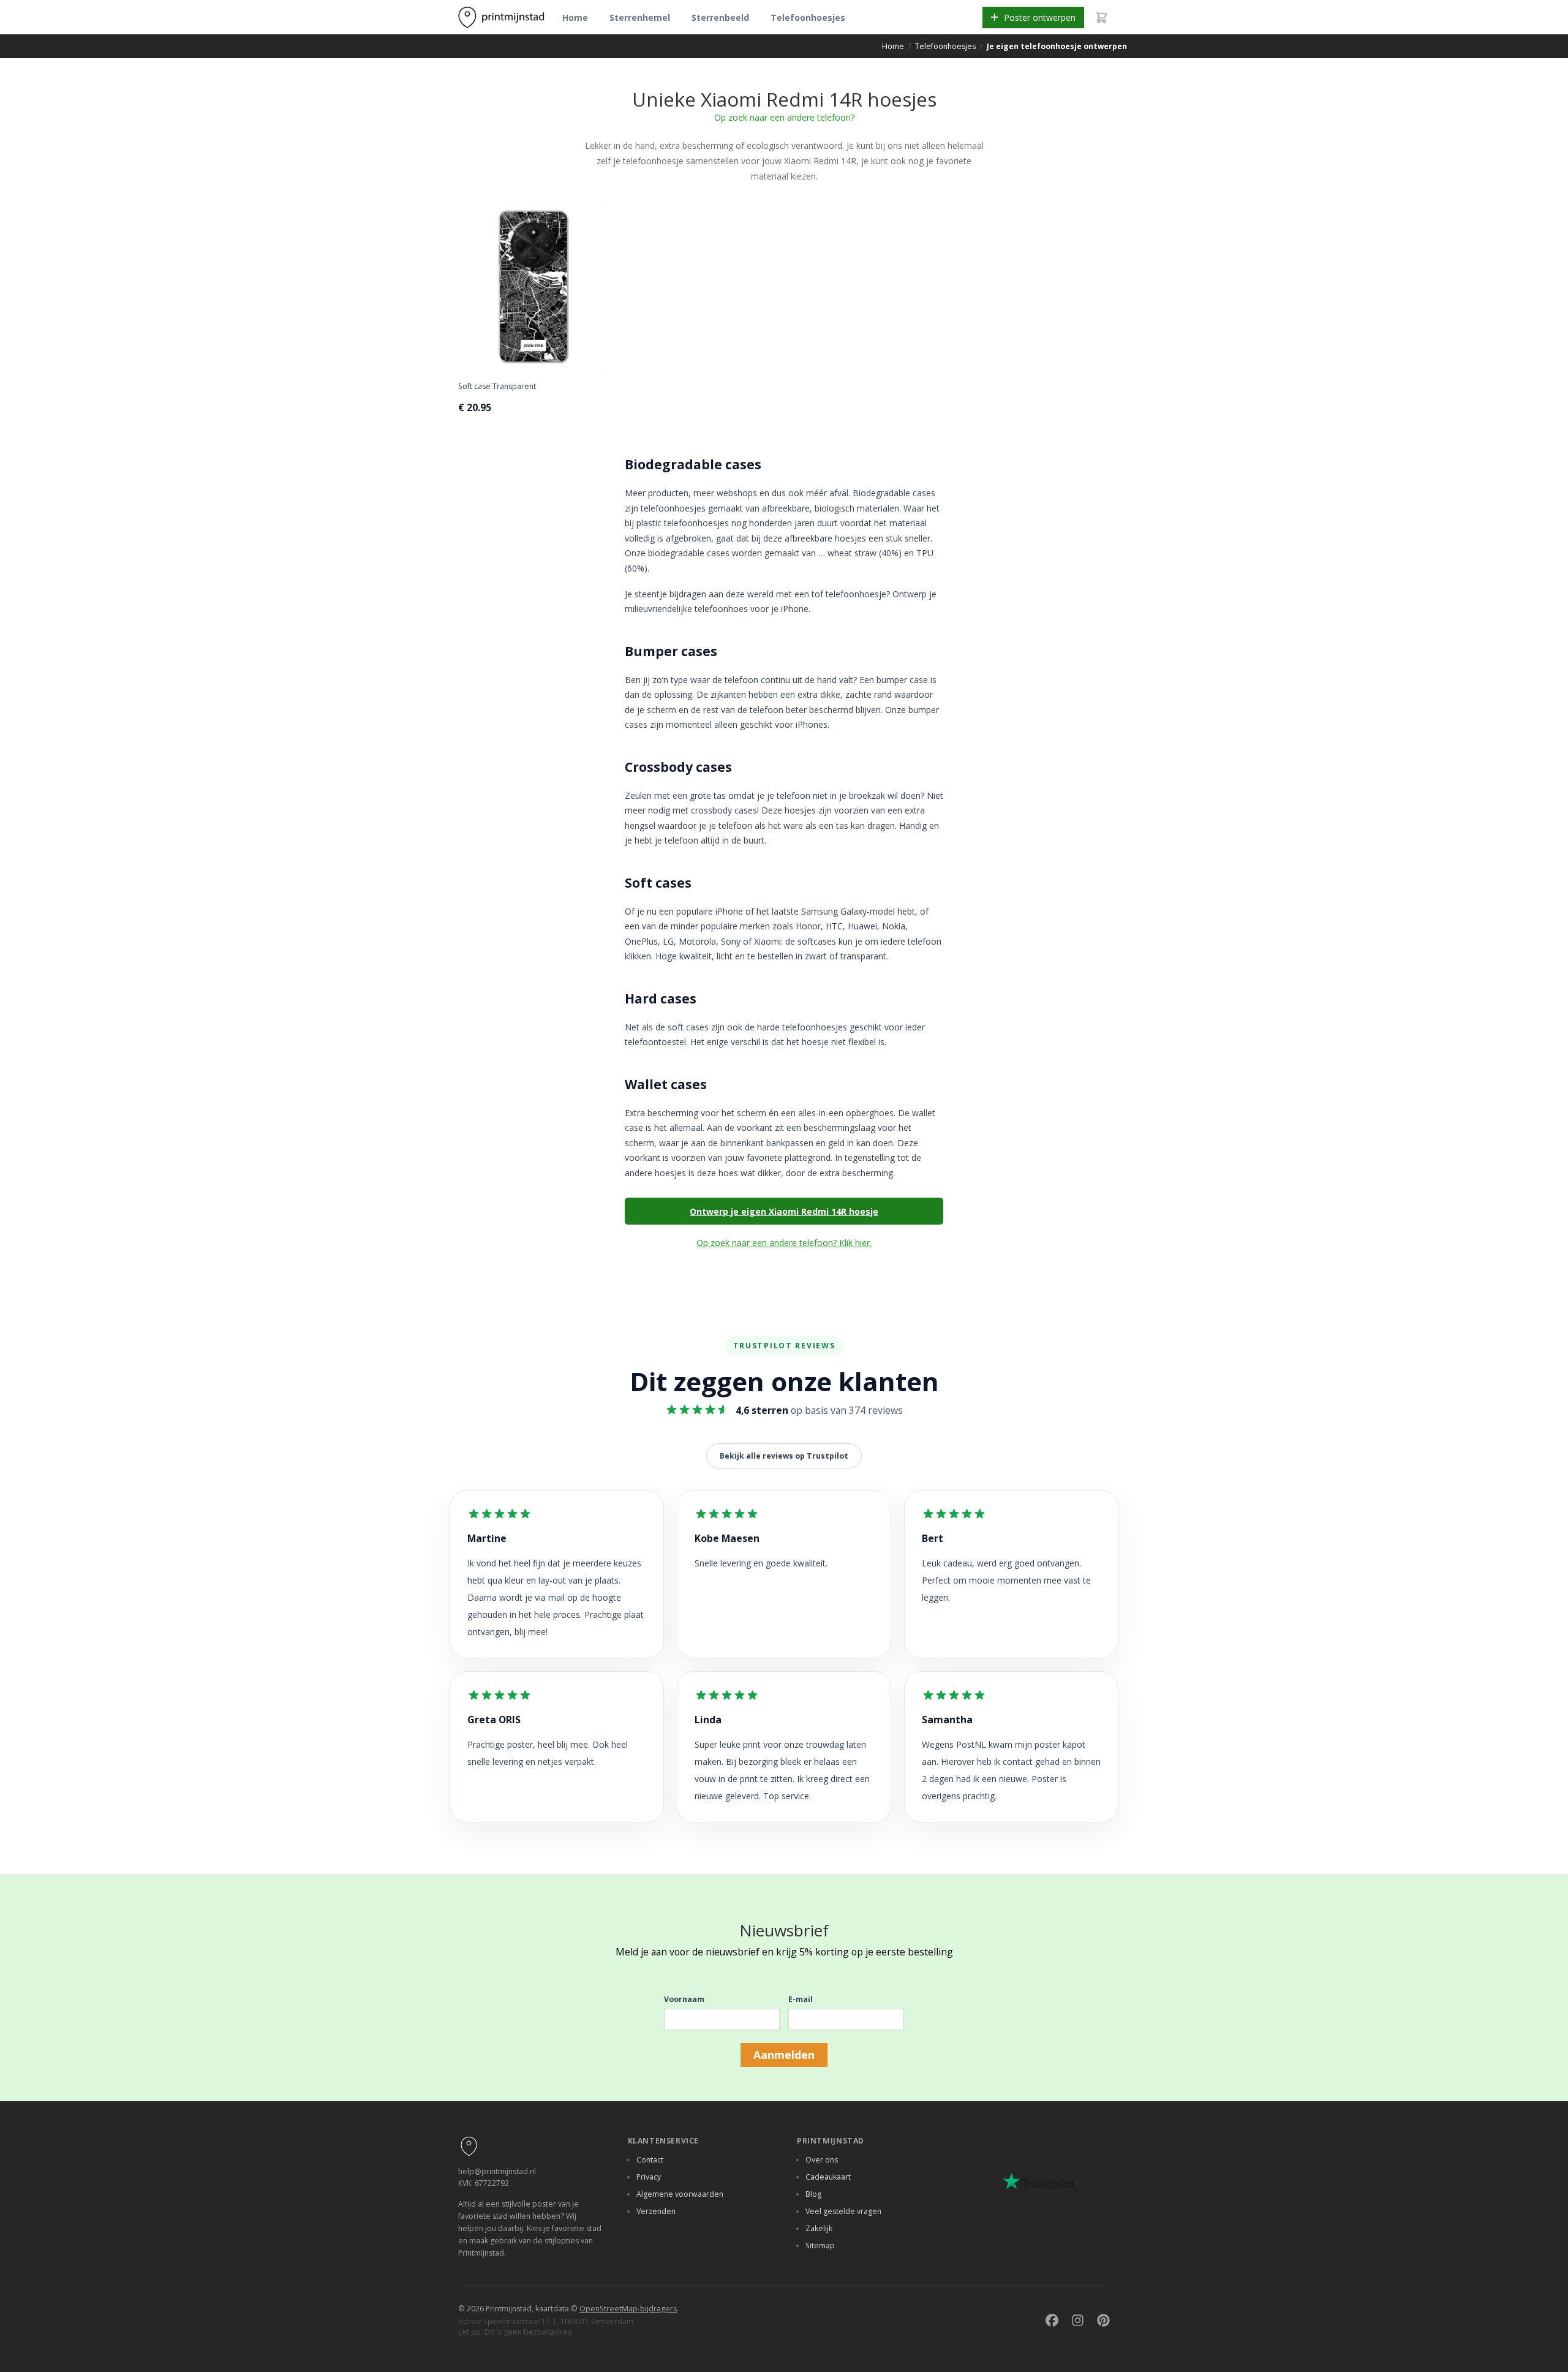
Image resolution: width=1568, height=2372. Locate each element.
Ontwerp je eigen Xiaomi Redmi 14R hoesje (784, 1211)
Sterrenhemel (640, 17)
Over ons (822, 2160)
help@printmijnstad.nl (497, 2171)
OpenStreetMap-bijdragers (628, 2309)
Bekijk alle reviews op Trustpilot (784, 1456)
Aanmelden (784, 2055)
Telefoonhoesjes (808, 17)
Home (575, 17)
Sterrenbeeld (720, 17)
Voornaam (684, 1999)
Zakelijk (819, 2228)
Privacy (649, 2177)
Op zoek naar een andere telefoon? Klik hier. (784, 1243)
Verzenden (656, 2211)
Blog (813, 2194)
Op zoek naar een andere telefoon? (784, 117)
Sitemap (820, 2245)
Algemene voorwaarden (680, 2194)
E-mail (801, 1999)
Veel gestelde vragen (843, 2211)
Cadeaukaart (828, 2177)
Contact (650, 2160)
